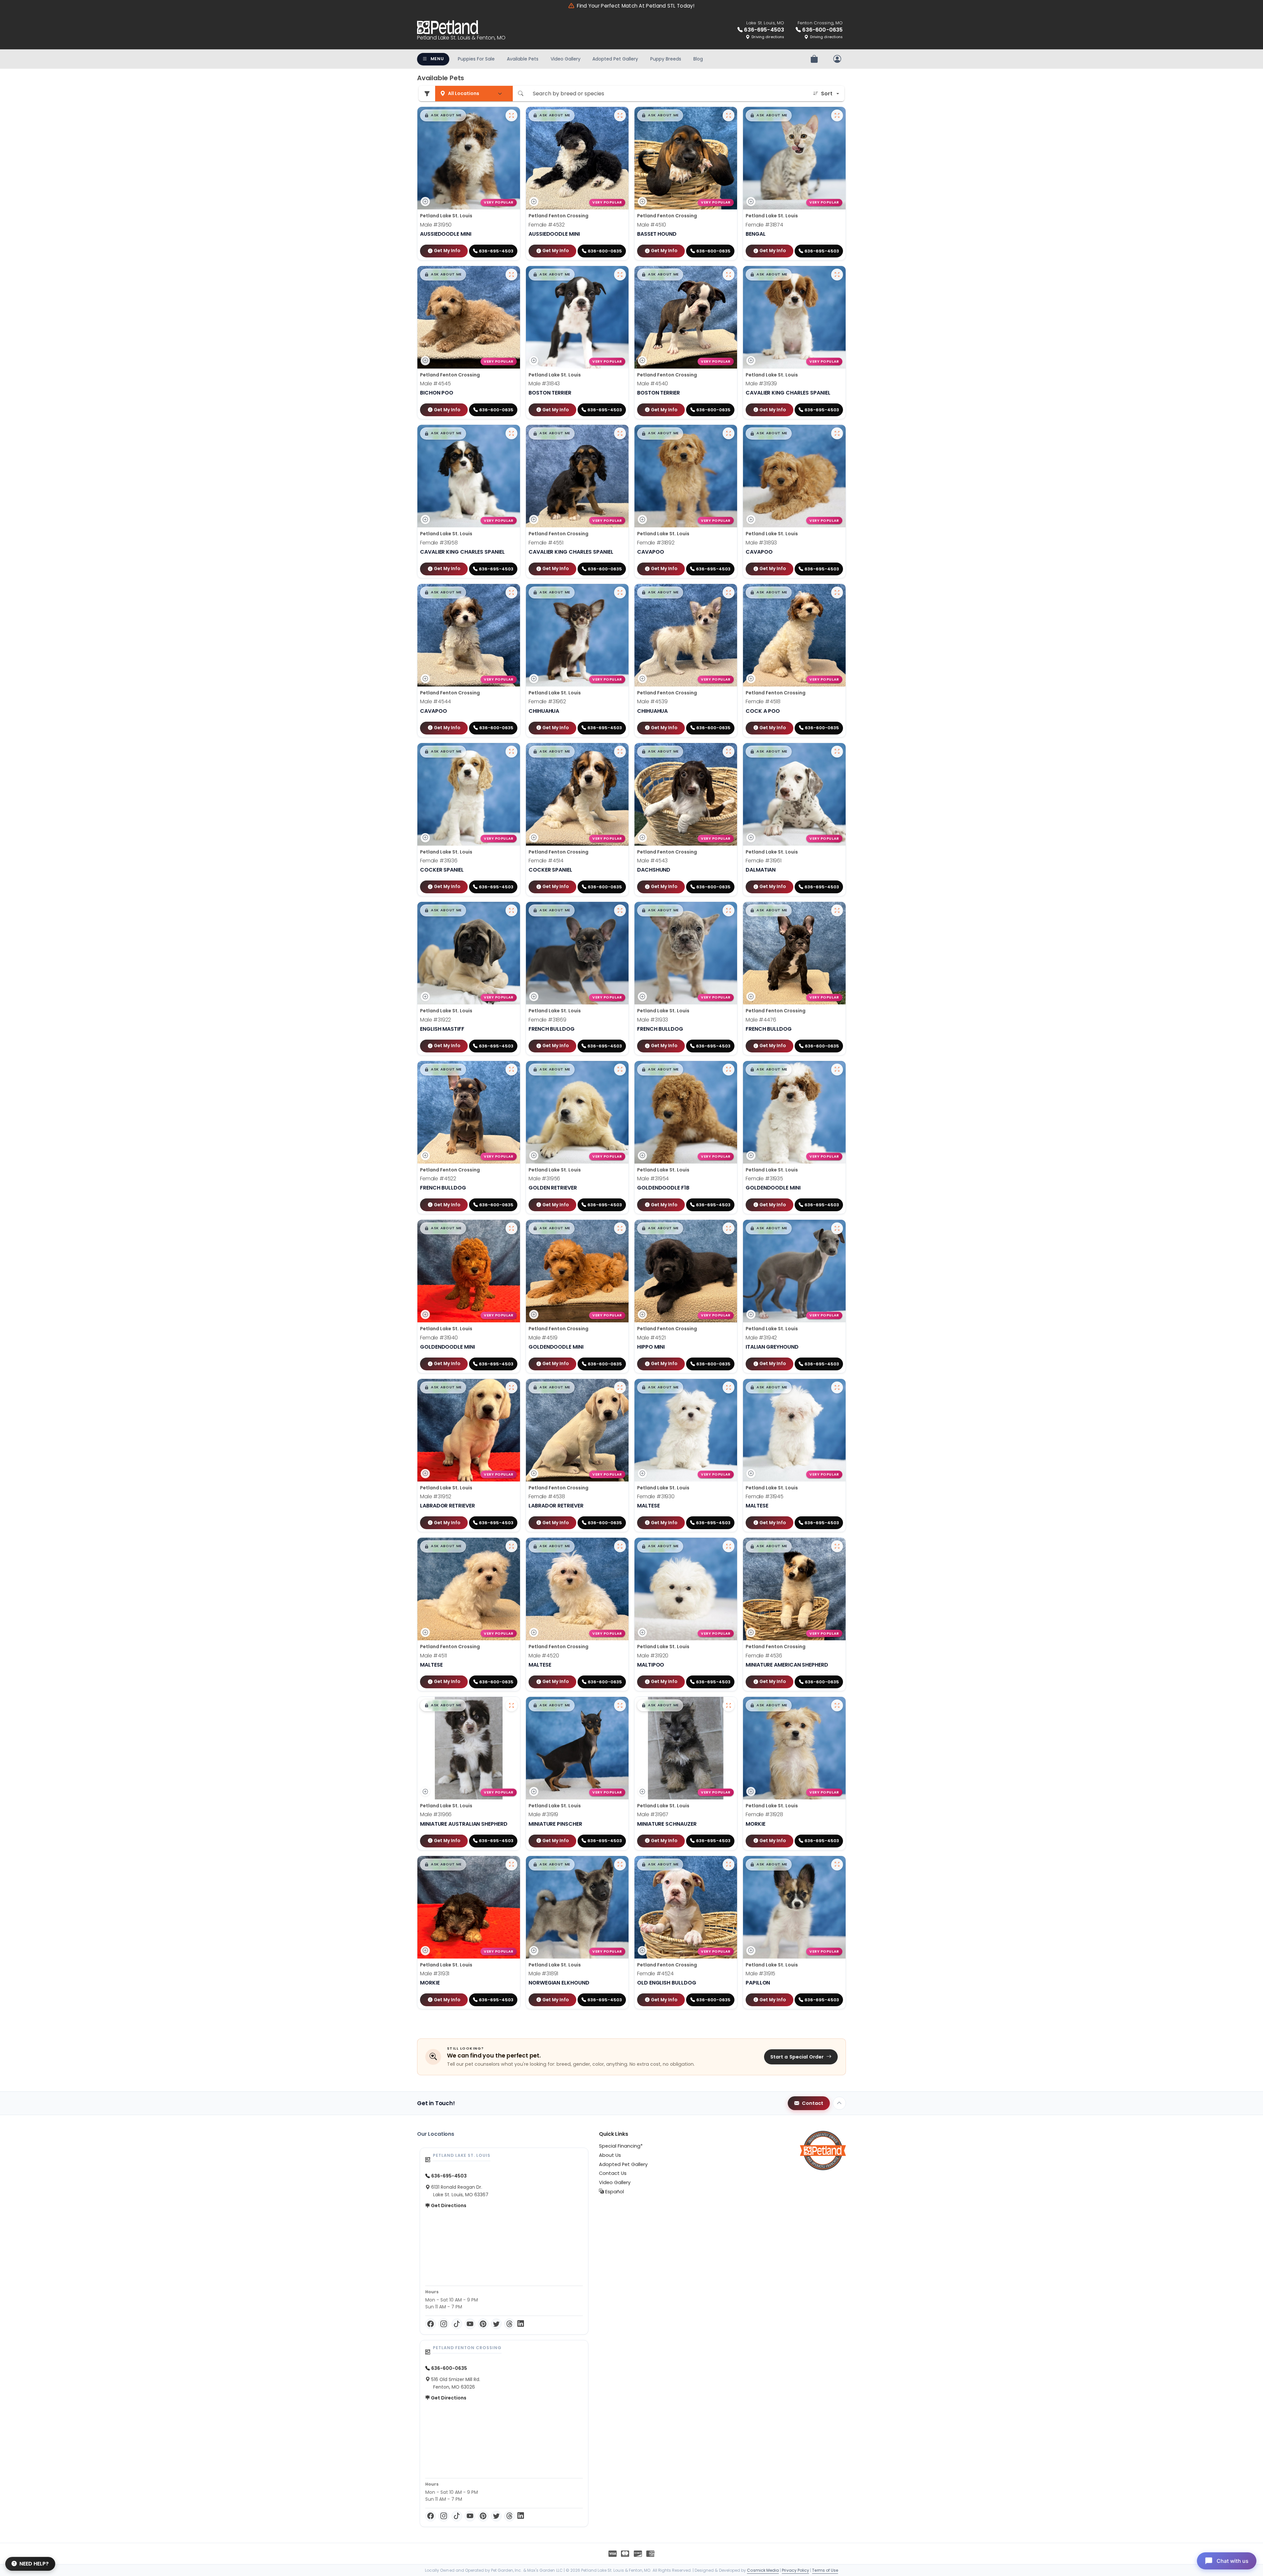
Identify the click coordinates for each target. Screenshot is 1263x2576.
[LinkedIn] (521, 2324)
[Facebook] (431, 2324)
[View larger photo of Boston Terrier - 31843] (620, 275)
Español (614, 2192)
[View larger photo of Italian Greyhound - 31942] (837, 1228)
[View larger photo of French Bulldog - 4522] (511, 1070)
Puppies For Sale (476, 59)
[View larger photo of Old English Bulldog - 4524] (729, 1865)
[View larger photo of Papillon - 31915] (837, 1865)
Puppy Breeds (666, 59)
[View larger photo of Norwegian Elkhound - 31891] (620, 1865)
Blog (698, 59)
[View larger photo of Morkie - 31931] (511, 1865)
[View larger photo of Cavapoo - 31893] (837, 433)
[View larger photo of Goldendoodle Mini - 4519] (620, 1228)
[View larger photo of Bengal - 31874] (837, 115)
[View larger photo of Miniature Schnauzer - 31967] (729, 1705)
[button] (443, 115)
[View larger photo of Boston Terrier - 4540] (729, 275)
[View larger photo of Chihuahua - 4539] (729, 592)
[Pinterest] (483, 2324)
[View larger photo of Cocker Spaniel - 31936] (511, 752)
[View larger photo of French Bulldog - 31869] (620, 910)
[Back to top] (839, 2103)
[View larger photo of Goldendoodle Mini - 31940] (511, 1228)
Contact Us (613, 2173)
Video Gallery (566, 59)
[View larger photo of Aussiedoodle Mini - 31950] (511, 115)
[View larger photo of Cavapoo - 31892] (729, 433)
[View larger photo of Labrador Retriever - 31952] (511, 1387)
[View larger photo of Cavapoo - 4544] (511, 592)
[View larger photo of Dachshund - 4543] (729, 752)
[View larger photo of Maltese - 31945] (837, 1387)
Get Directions (448, 2205)
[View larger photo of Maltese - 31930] (729, 1387)
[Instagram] (444, 2324)
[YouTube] (470, 2324)
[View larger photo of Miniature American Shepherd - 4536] (837, 1546)
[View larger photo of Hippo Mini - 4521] (729, 1228)
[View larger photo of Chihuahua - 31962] (620, 592)
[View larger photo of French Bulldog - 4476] (837, 910)
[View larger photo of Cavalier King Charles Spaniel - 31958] (511, 433)
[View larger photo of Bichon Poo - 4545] (511, 275)
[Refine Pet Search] (427, 94)
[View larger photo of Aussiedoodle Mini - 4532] (620, 115)
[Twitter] (496, 2324)
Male (436, 225)
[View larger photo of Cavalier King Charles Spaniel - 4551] (620, 433)
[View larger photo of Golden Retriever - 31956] (620, 1070)
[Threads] (509, 2324)
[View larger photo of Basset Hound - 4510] (729, 115)
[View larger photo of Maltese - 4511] (511, 1546)
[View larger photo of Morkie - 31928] (837, 1705)
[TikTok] (457, 2324)
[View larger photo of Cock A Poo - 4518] (837, 592)
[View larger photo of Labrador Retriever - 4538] (620, 1387)
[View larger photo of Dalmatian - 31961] (837, 752)
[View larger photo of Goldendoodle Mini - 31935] (837, 1070)
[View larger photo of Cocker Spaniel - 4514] (620, 752)
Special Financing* (621, 2146)
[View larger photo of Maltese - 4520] (620, 1546)
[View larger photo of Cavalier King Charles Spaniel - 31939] (837, 275)
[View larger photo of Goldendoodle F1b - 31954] (729, 1070)
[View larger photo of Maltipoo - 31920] (729, 1546)
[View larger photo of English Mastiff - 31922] (511, 910)
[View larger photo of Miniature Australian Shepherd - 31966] (511, 1705)
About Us (610, 2155)
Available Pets (523, 59)
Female (547, 225)
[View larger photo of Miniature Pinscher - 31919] (620, 1705)
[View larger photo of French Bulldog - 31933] (729, 910)
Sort (827, 94)
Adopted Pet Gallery (615, 59)
